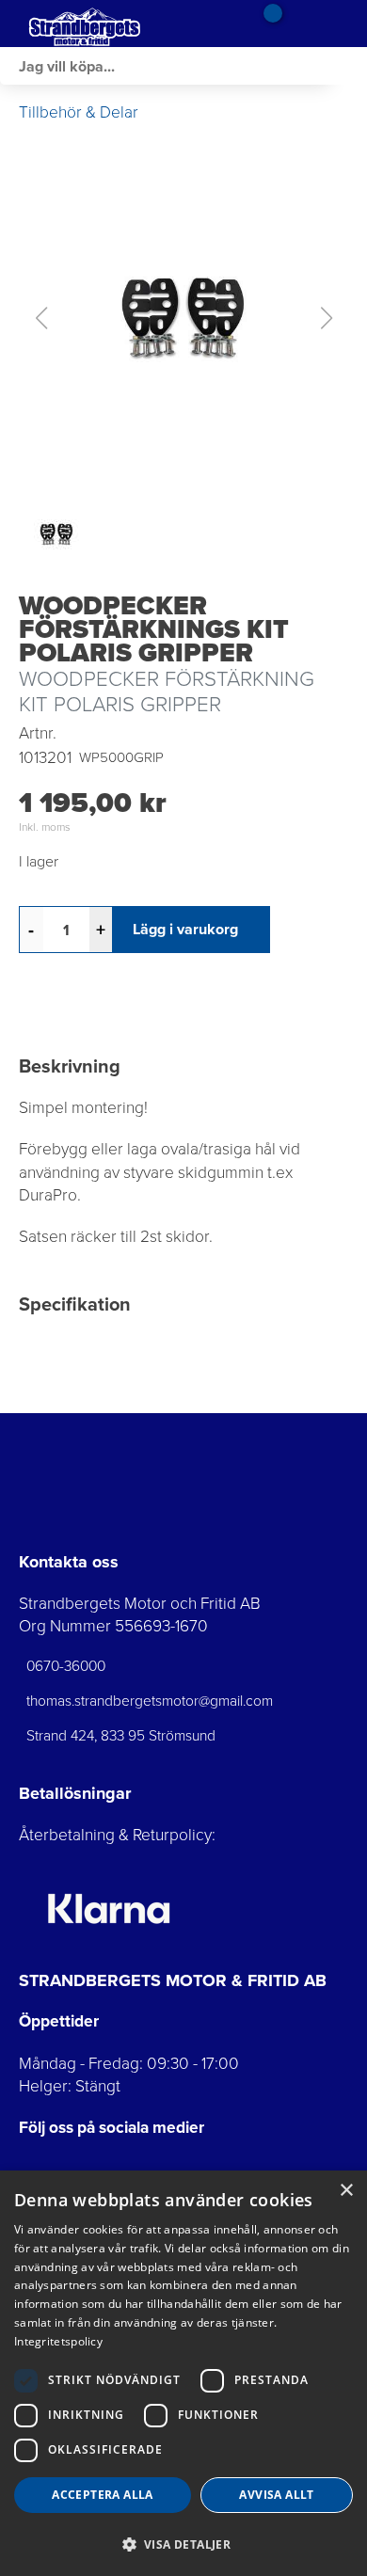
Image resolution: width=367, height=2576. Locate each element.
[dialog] (183, 2373)
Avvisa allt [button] (276, 2495)
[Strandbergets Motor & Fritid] (113, 24)
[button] (183, 318)
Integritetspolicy (58, 2341)
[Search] (348, 66)
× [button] (346, 2191)
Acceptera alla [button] (103, 2495)
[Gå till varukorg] (266, 24)
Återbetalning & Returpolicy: (117, 1835)
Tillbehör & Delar (79, 112)
